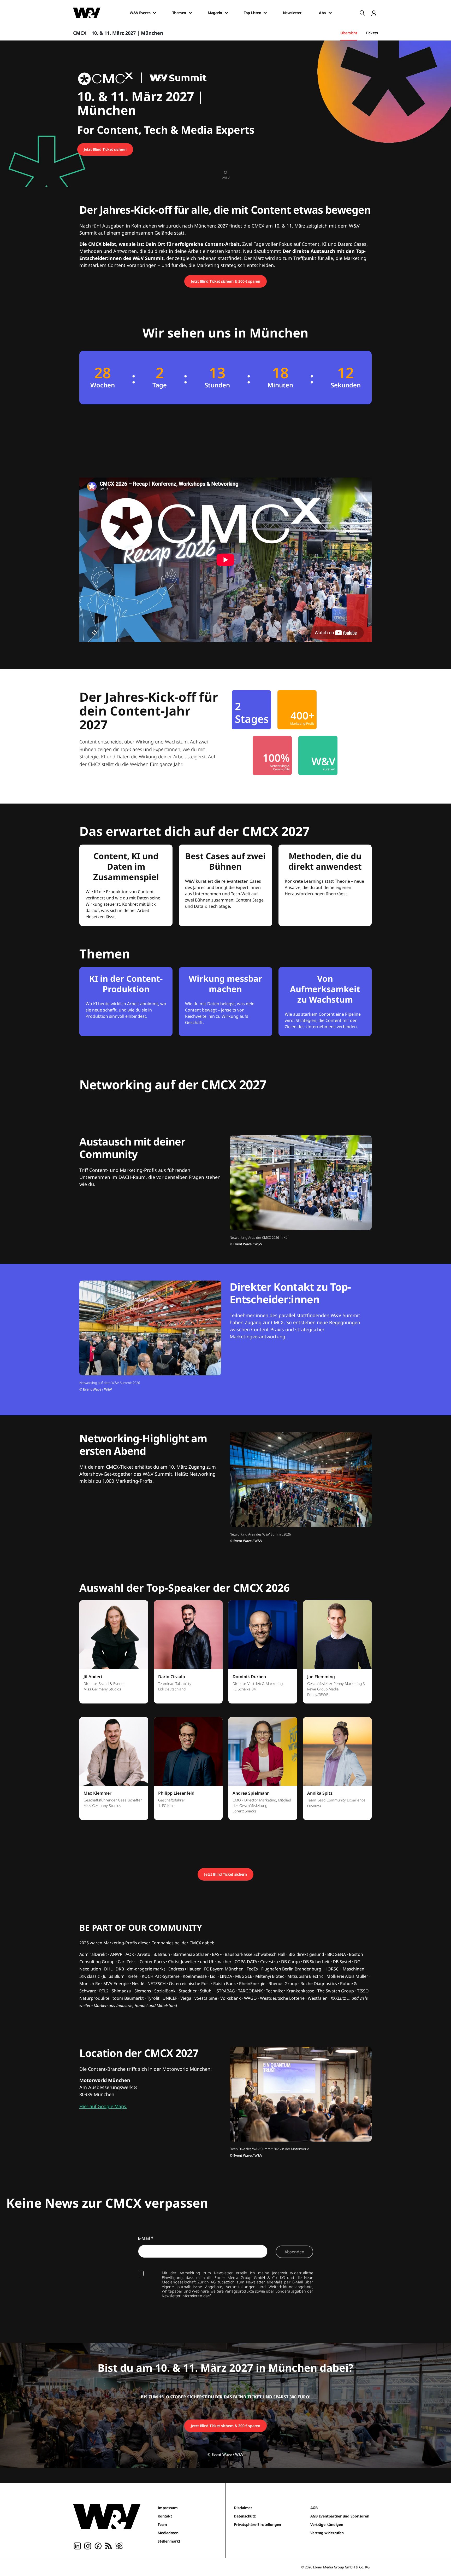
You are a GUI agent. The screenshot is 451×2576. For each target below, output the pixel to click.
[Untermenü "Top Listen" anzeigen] (265, 13)
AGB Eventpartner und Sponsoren (340, 2516)
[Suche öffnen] (362, 13)
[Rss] (109, 2545)
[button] (114, 1655)
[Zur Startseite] (107, 2516)
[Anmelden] (374, 13)
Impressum (168, 2508)
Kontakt (165, 2516)
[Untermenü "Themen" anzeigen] (190, 13)
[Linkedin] (77, 2545)
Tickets (372, 33)
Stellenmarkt (169, 2541)
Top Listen (252, 13)
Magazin (215, 13)
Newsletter (292, 13)
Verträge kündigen (327, 2524)
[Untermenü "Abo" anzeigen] (330, 13)
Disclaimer (243, 2508)
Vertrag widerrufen (327, 2533)
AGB (314, 2508)
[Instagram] (88, 2545)
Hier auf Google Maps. (103, 2106)
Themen (179, 13)
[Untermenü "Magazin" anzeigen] (226, 13)
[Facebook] (98, 2545)
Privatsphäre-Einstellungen (257, 2524)
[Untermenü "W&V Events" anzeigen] (155, 13)
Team (162, 2524)
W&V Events (140, 13)
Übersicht (349, 33)
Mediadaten (168, 2533)
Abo (322, 13)
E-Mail (146, 2238)
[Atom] (119, 2545)
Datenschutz (245, 2516)
